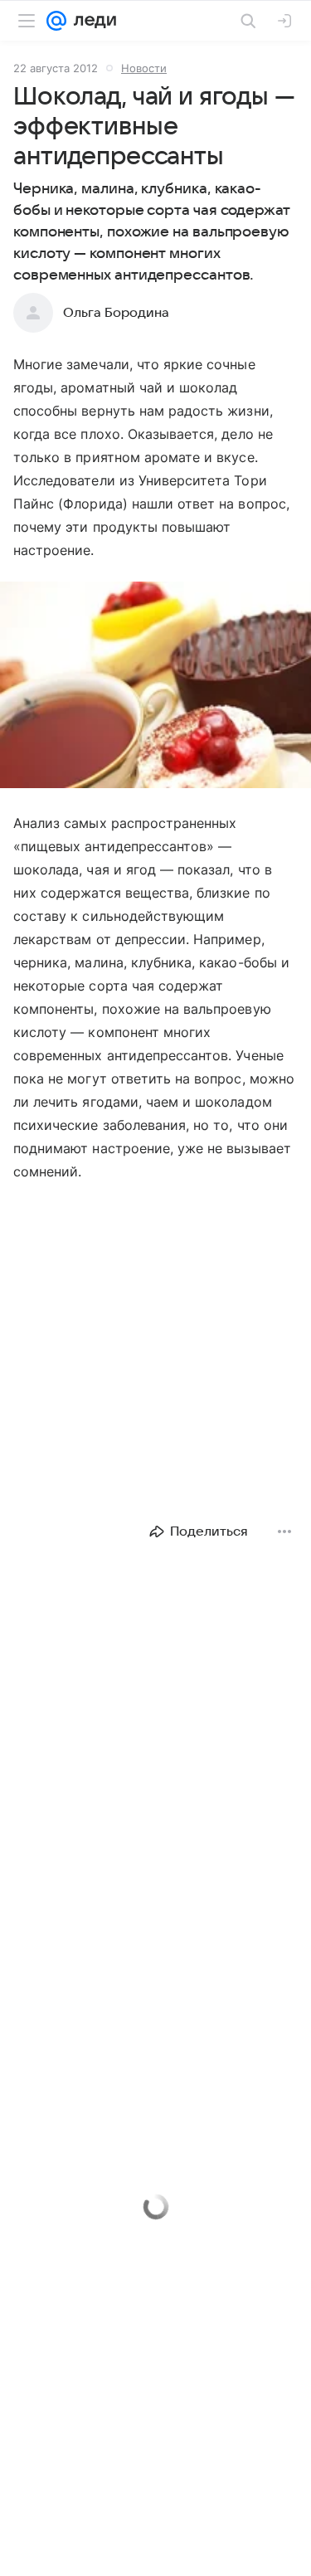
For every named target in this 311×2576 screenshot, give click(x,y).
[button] (155, 687)
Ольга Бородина (116, 313)
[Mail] (56, 21)
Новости (144, 68)
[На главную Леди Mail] (91, 21)
